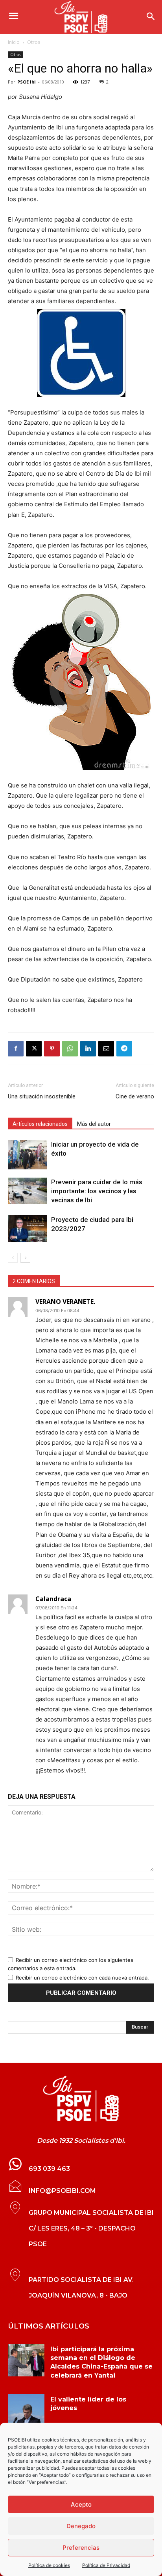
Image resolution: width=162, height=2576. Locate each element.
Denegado (81, 2526)
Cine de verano (135, 1096)
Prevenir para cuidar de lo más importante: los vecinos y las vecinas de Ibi (97, 1191)
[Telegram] (124, 1049)
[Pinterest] (52, 1049)
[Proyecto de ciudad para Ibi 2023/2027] (28, 1229)
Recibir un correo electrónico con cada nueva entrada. (82, 1978)
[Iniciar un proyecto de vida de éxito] (28, 1155)
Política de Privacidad (106, 2565)
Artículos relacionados (40, 1124)
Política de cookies (49, 2565)
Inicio (14, 42)
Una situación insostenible (42, 1096)
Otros (34, 42)
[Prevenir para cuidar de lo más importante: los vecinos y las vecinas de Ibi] (28, 1191)
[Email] (106, 1049)
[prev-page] (13, 1258)
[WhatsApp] (70, 1049)
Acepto (81, 2504)
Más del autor (94, 1124)
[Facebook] (16, 1049)
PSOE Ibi (27, 82)
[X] (34, 1049)
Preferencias (81, 2548)
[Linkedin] (88, 1049)
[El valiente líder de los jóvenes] (26, 2411)
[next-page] (25, 1258)
